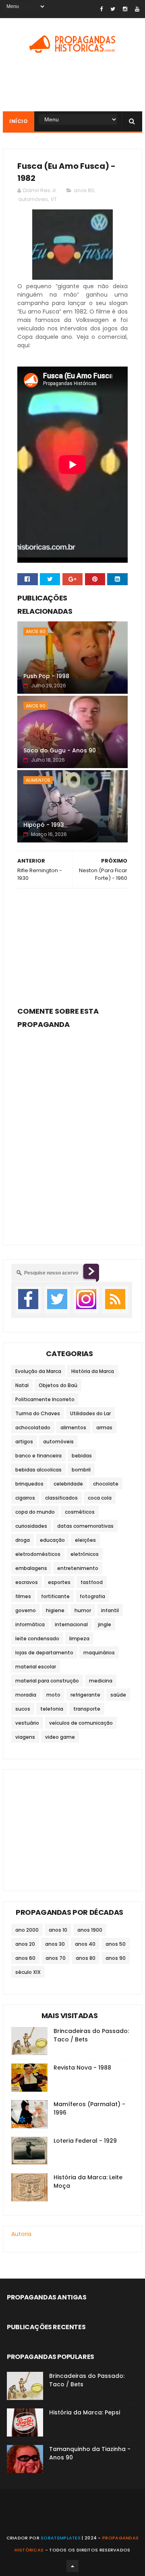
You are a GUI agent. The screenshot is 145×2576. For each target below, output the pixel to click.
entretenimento (78, 1568)
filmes (23, 1596)
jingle (105, 1624)
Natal (22, 1385)
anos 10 (58, 1930)
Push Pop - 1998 (46, 676)
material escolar (36, 1667)
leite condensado (37, 1638)
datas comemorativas (85, 1526)
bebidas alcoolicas (38, 1470)
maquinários (99, 1653)
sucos (23, 1709)
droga (23, 1540)
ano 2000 (27, 1930)
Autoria (21, 2234)
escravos (27, 1582)
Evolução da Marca (38, 1371)
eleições (85, 1540)
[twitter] (113, 9)
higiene (55, 1610)
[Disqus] (72, 1132)
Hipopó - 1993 (44, 825)
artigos (24, 1442)
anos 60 (25, 1958)
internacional (71, 1624)
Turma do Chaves (38, 1413)
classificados (61, 1498)
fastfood (92, 1582)
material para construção (47, 1681)
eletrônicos (85, 1554)
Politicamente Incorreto (45, 1399)
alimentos (38, 780)
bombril (81, 1470)
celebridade (68, 1484)
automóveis (33, 199)
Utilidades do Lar (90, 1413)
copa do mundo (35, 1512)
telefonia (52, 1709)
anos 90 (36, 631)
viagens (25, 1737)
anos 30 (55, 1944)
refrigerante (85, 1695)
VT (54, 199)
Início (19, 121)
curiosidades (31, 1526)
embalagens (31, 1568)
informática (30, 1624)
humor (83, 1610)
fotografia (92, 1596)
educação (52, 1540)
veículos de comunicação (81, 1723)
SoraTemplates (61, 2538)
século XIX (28, 1972)
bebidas (82, 1456)
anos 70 (56, 1958)
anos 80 (84, 190)
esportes (59, 1582)
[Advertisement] (72, 945)
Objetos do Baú (58, 1385)
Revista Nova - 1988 (82, 2068)
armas (104, 1427)
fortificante (55, 1596)
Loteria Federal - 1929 (85, 2141)
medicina (101, 1681)
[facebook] (101, 9)
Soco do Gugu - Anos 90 (60, 750)
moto (53, 1695)
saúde (118, 1695)
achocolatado (33, 1427)
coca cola (100, 1498)
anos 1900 (90, 1930)
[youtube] (137, 9)
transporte (87, 1709)
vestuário (27, 1723)
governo (26, 1610)
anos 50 (116, 1944)
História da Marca (93, 1371)
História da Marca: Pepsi (85, 2412)
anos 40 (85, 1944)
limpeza (79, 1638)
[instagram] (125, 9)
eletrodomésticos (38, 1554)
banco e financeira (38, 1456)
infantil (110, 1610)
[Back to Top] (72, 2566)
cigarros (25, 1498)
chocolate (106, 1484)
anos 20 (25, 1944)
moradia (26, 1695)
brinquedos (29, 1484)
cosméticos (80, 1512)
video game (60, 1737)
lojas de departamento (44, 1653)
